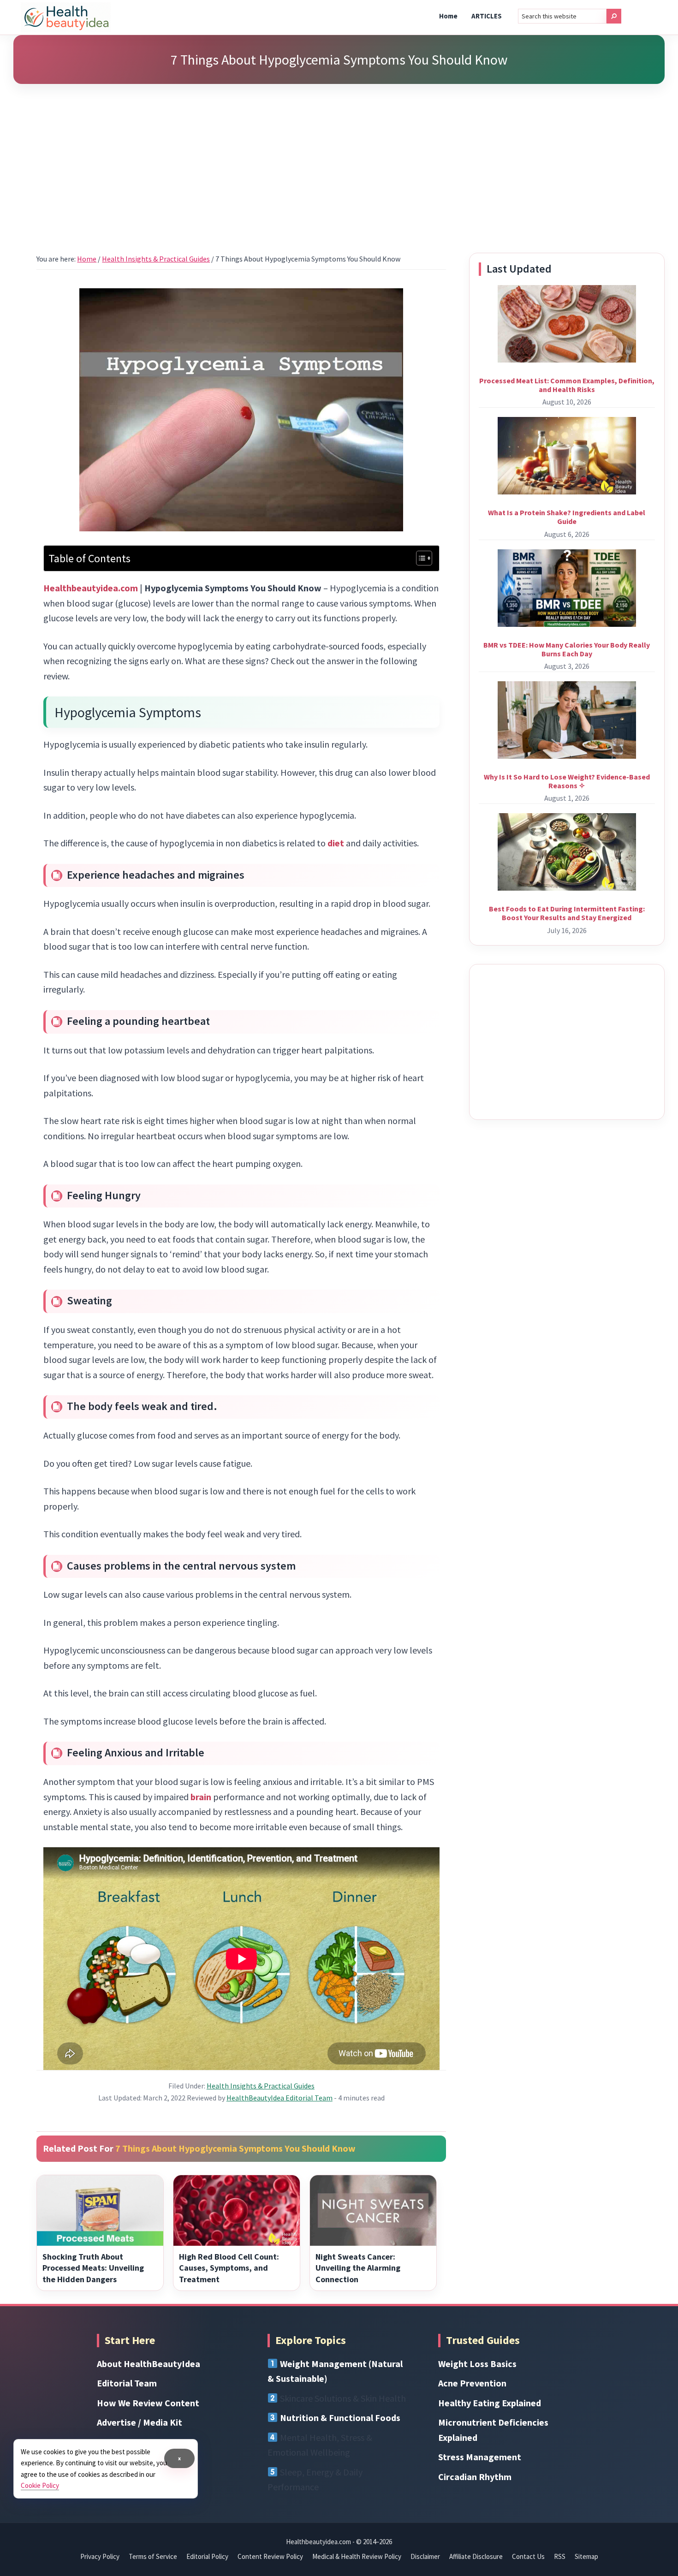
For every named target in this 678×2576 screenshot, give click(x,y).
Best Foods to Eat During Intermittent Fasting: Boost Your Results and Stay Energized (567, 913)
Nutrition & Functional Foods (340, 2418)
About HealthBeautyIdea (149, 2364)
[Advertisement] (339, 157)
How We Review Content (148, 2403)
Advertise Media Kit (140, 2422)
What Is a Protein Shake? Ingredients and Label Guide (567, 517)
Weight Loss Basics (477, 2364)
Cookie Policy (40, 2485)
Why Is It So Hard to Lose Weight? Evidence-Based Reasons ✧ (567, 781)
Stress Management (480, 2457)
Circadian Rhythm (475, 2477)
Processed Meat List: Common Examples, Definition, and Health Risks (567, 385)
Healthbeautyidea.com (91, 588)
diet (336, 843)
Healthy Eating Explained (490, 2403)
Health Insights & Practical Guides (261, 2086)
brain (201, 1797)
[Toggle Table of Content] (419, 558)
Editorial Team (127, 2383)
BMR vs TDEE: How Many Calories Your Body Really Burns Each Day (567, 649)
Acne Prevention (472, 2383)
